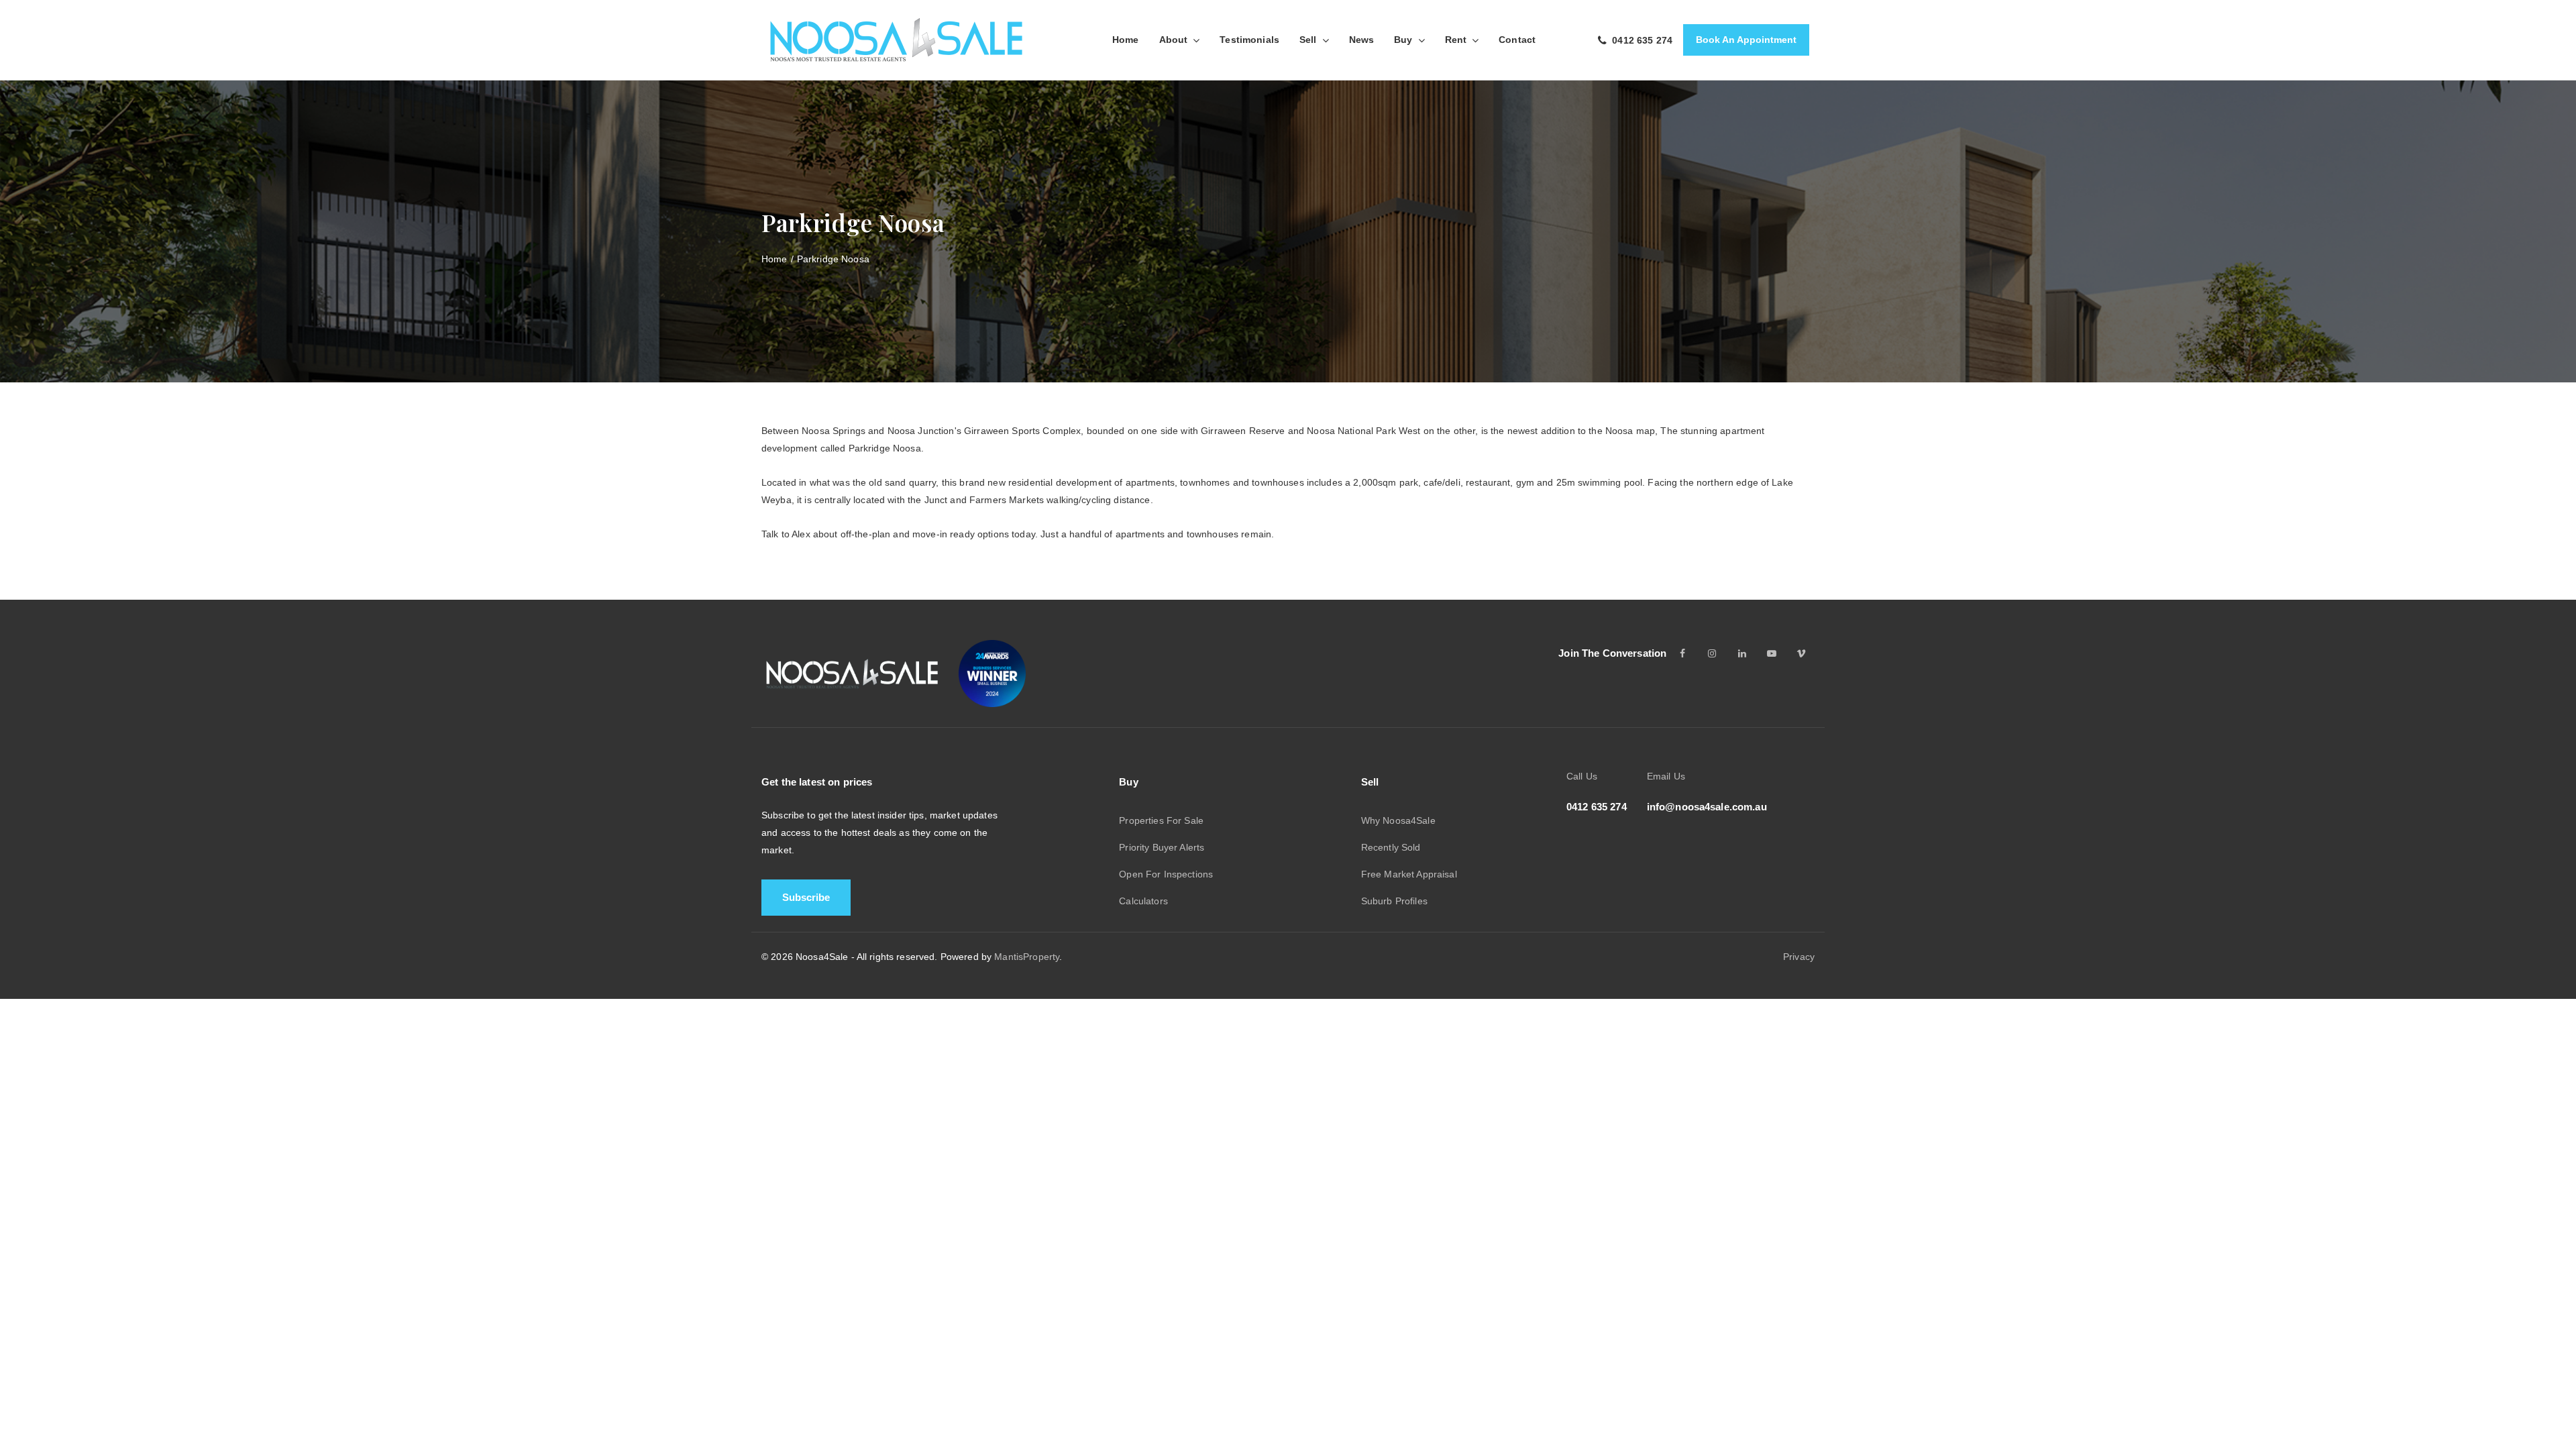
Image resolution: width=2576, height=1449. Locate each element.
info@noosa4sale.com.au (1707, 807)
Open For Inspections (1166, 874)
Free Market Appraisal (1409, 874)
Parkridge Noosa (833, 259)
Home (774, 259)
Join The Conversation (1612, 653)
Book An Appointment (1746, 40)
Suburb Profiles (1394, 901)
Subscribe (806, 897)
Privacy (1799, 957)
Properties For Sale (1161, 820)
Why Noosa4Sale (1398, 820)
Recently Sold (1391, 847)
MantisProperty (1027, 957)
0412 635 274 (1597, 807)
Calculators (1143, 901)
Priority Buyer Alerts (1162, 847)
